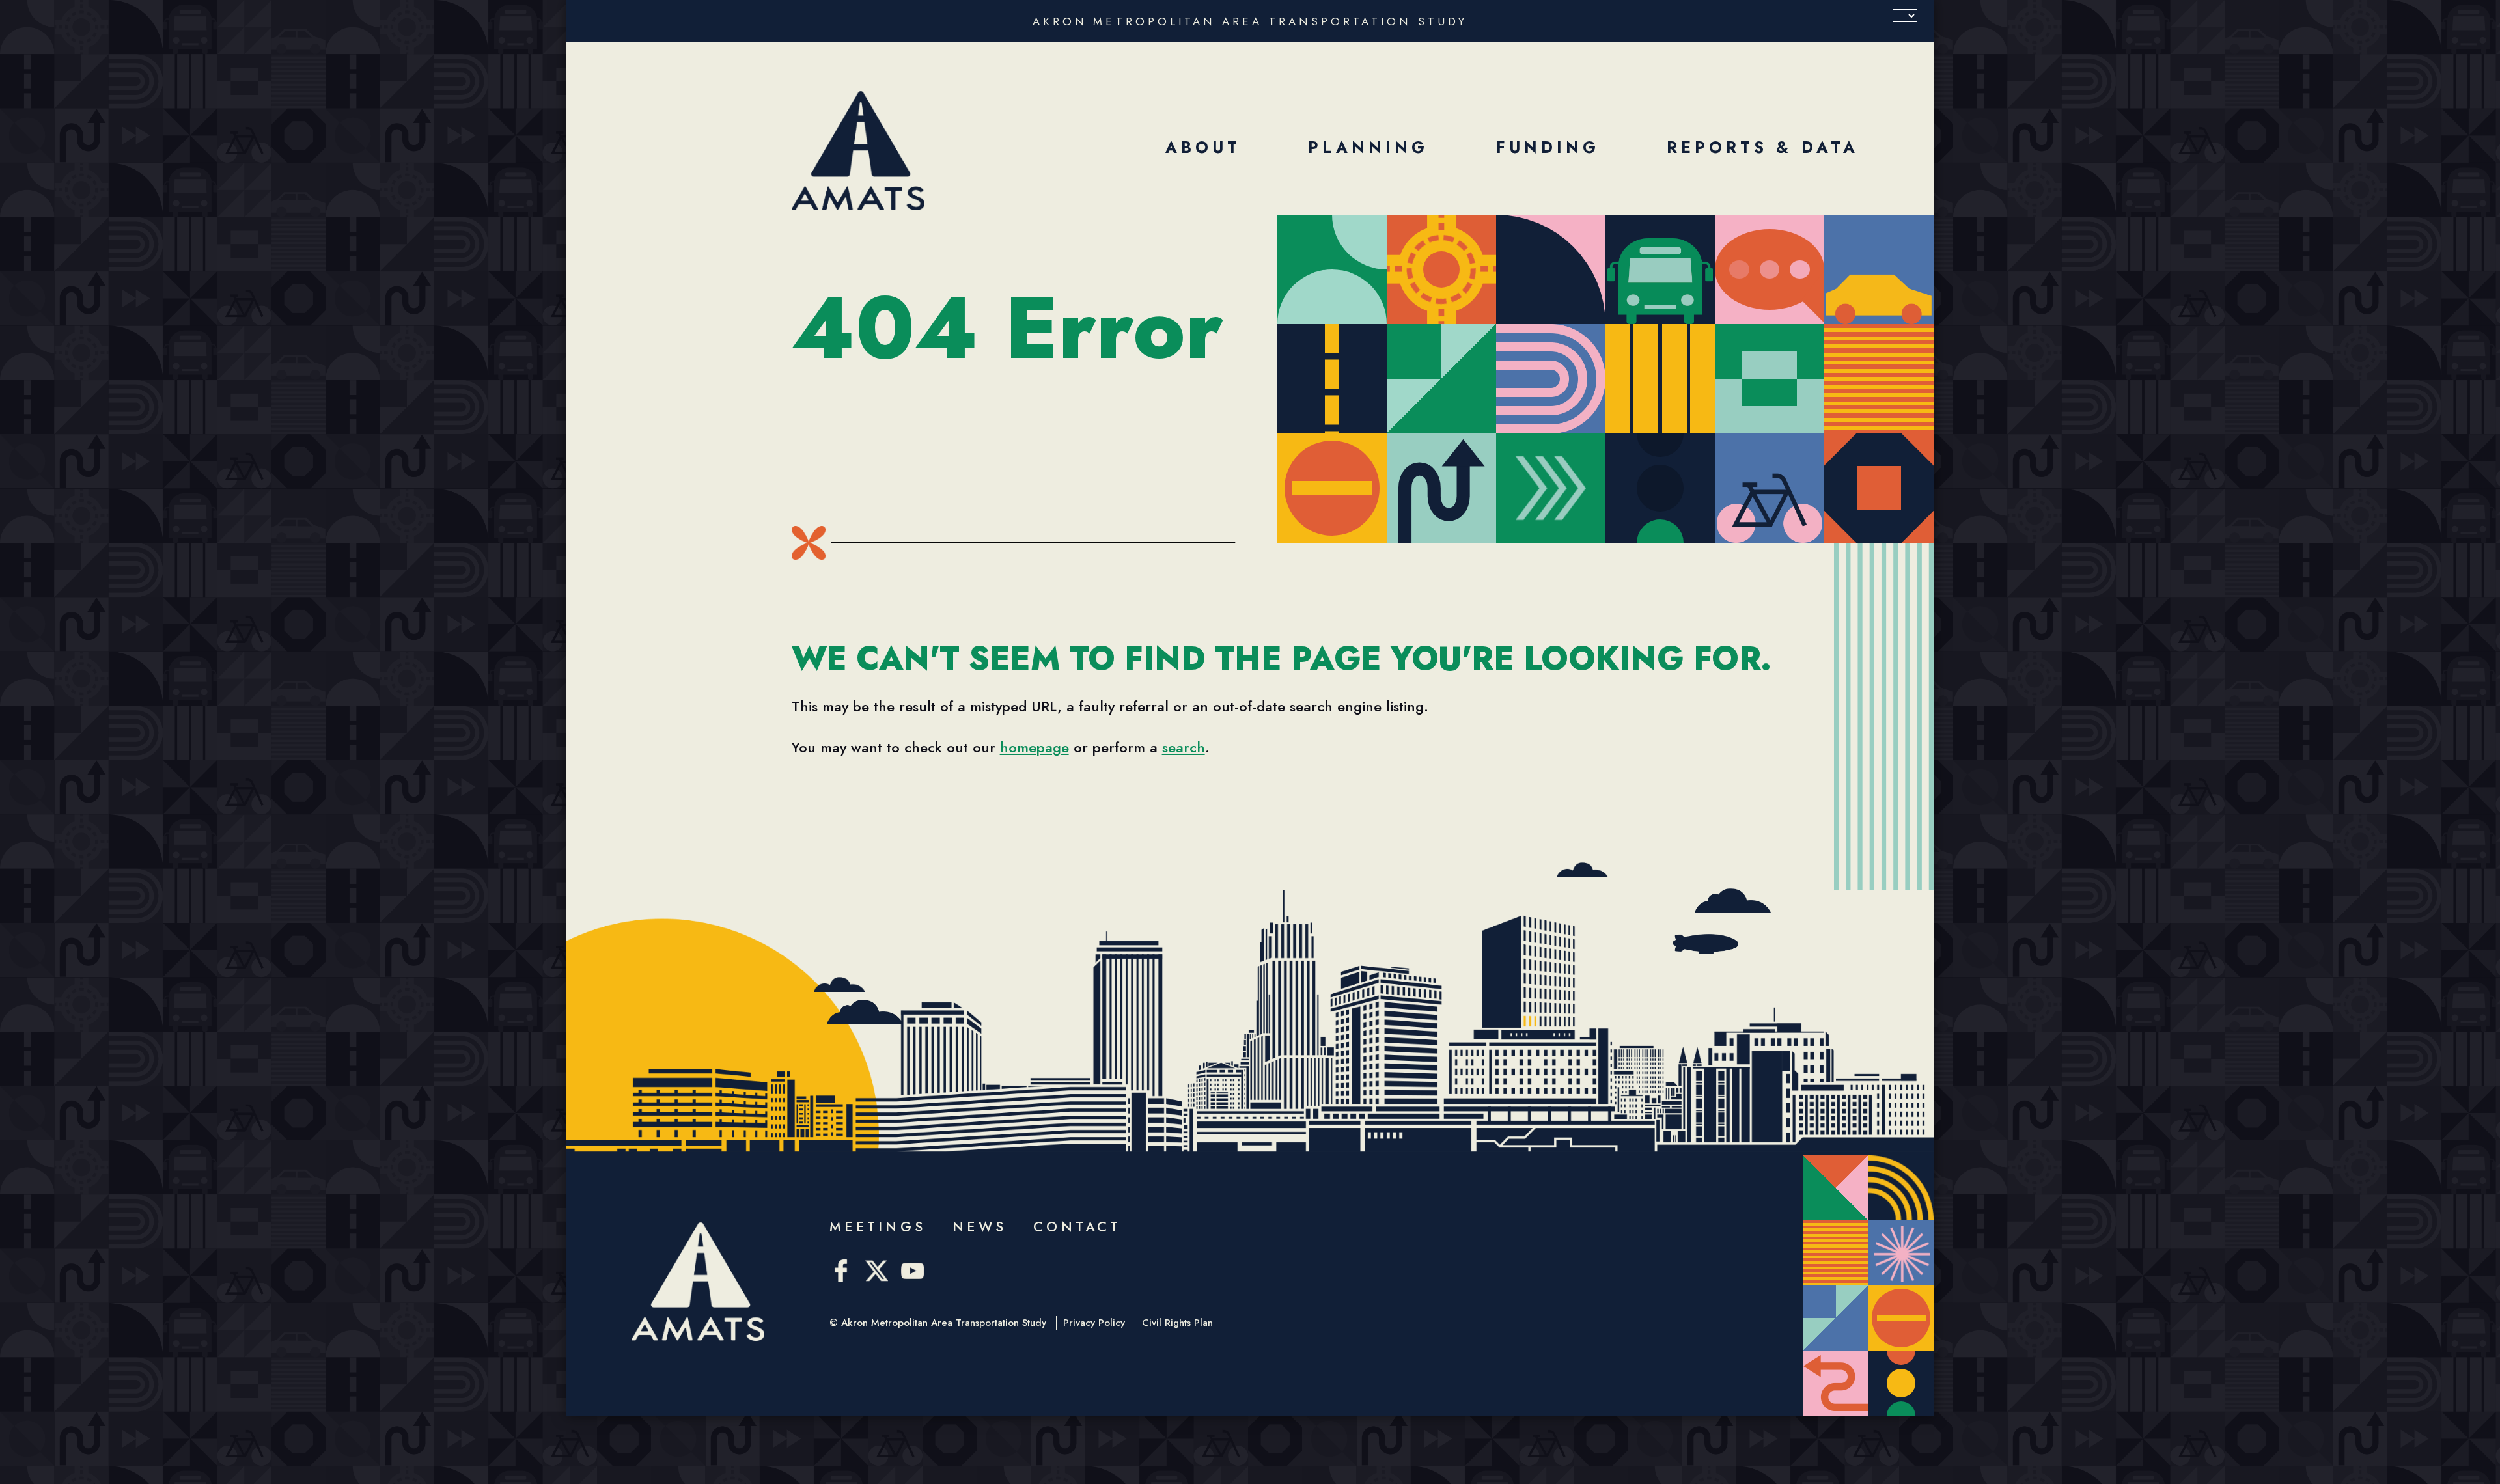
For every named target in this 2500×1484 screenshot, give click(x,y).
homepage (1035, 747)
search (1184, 747)
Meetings (878, 1227)
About (1203, 147)
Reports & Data (1763, 147)
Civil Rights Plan (1177, 1323)
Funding (1548, 147)
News (979, 1227)
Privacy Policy (1094, 1323)
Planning (1368, 147)
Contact (1077, 1227)
